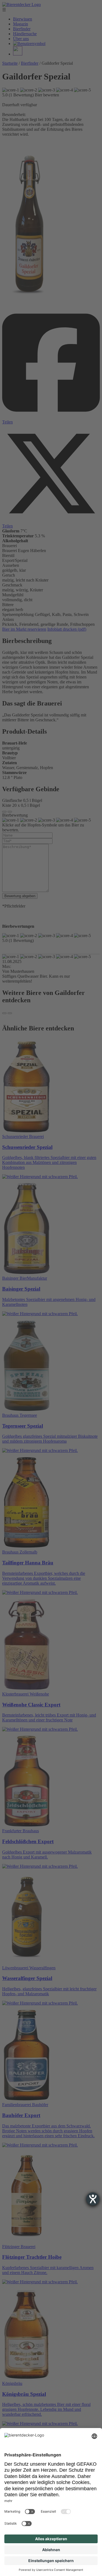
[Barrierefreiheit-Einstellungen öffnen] (93, 2199)
